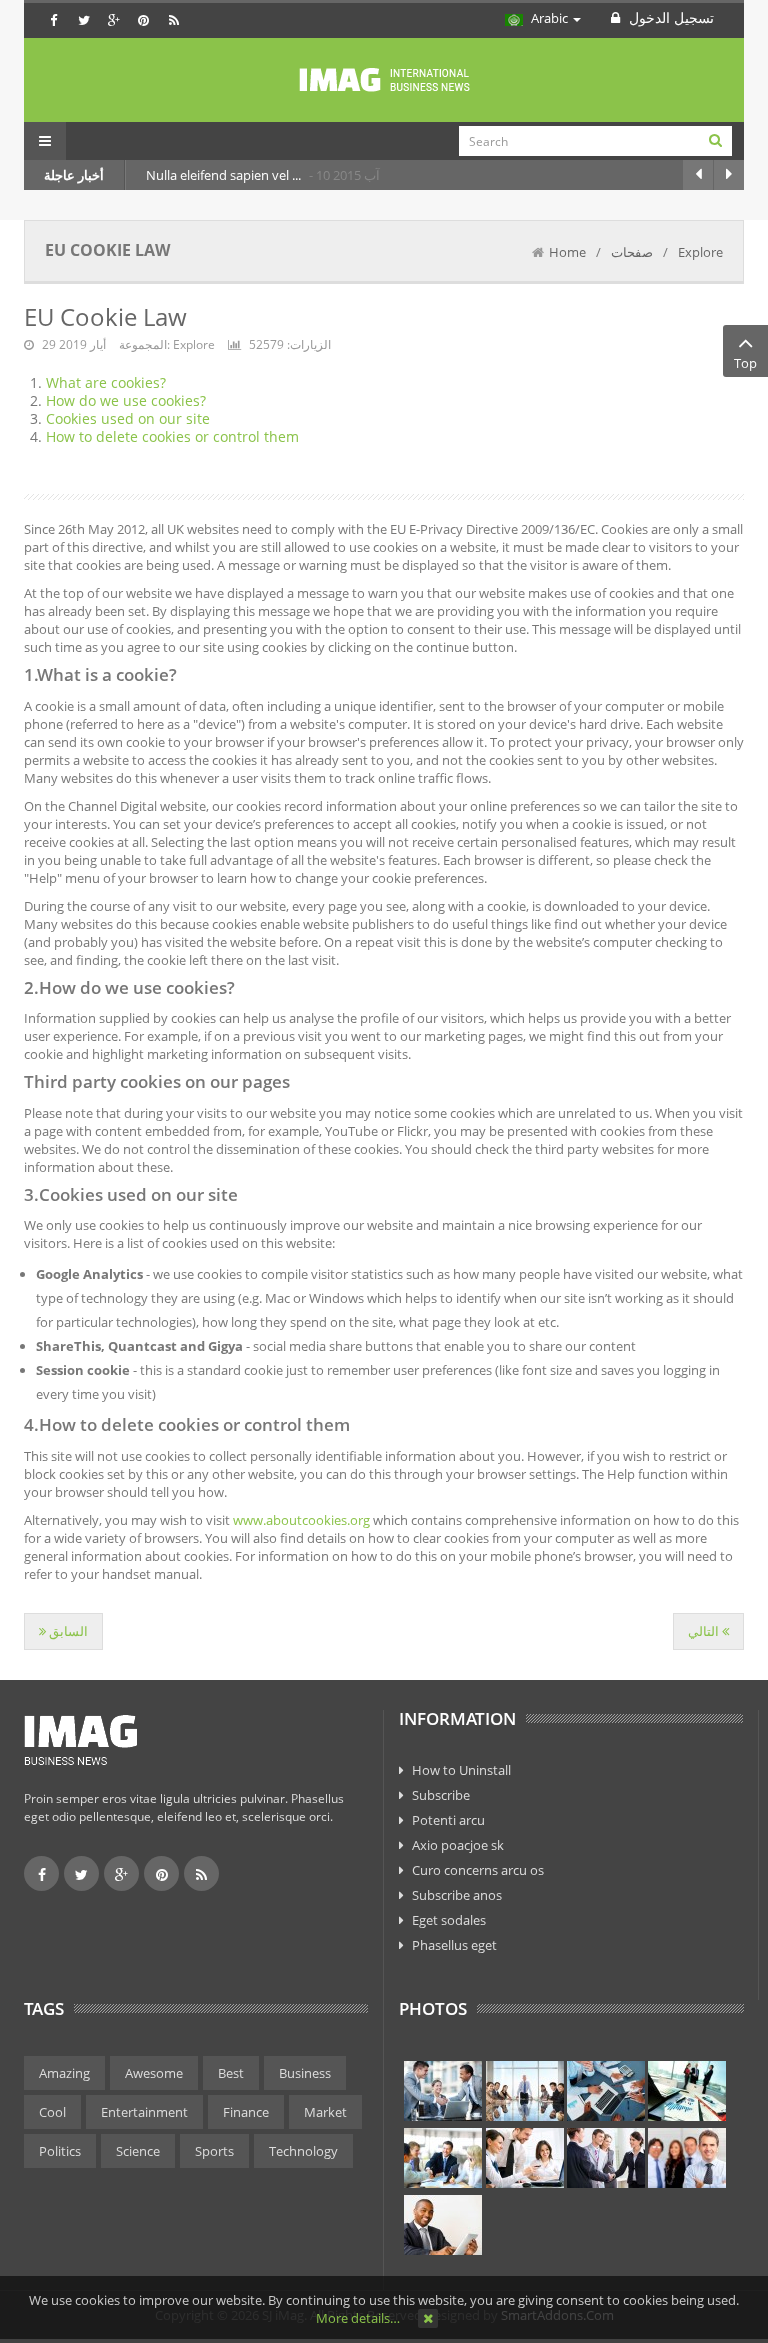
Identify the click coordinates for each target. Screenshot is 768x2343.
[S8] (687, 2158)
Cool (52, 2112)
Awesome (154, 2073)
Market (325, 2112)
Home (567, 252)
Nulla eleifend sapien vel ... (225, 175)
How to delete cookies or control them (172, 436)
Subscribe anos (457, 1895)
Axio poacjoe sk (458, 1845)
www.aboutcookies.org (301, 1520)
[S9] (443, 2225)
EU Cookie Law (105, 316)
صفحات (632, 252)
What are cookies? (106, 382)
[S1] (443, 2091)
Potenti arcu (448, 1820)
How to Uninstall (461, 1770)
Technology (303, 2151)
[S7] (606, 2158)
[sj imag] (384, 80)
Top (745, 363)
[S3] (606, 2091)
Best (231, 2073)
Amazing (64, 2073)
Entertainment (144, 2112)
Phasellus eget (454, 1945)
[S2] (525, 2091)
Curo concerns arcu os (478, 1870)
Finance (246, 2112)
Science (138, 2151)
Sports (214, 2151)
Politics (60, 2151)
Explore (700, 252)
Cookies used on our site (128, 418)
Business (305, 2073)
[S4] (687, 2091)
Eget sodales (449, 1920)
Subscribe (441, 1795)
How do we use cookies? (126, 400)
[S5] (443, 2158)
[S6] (525, 2158)
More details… (358, 2318)
